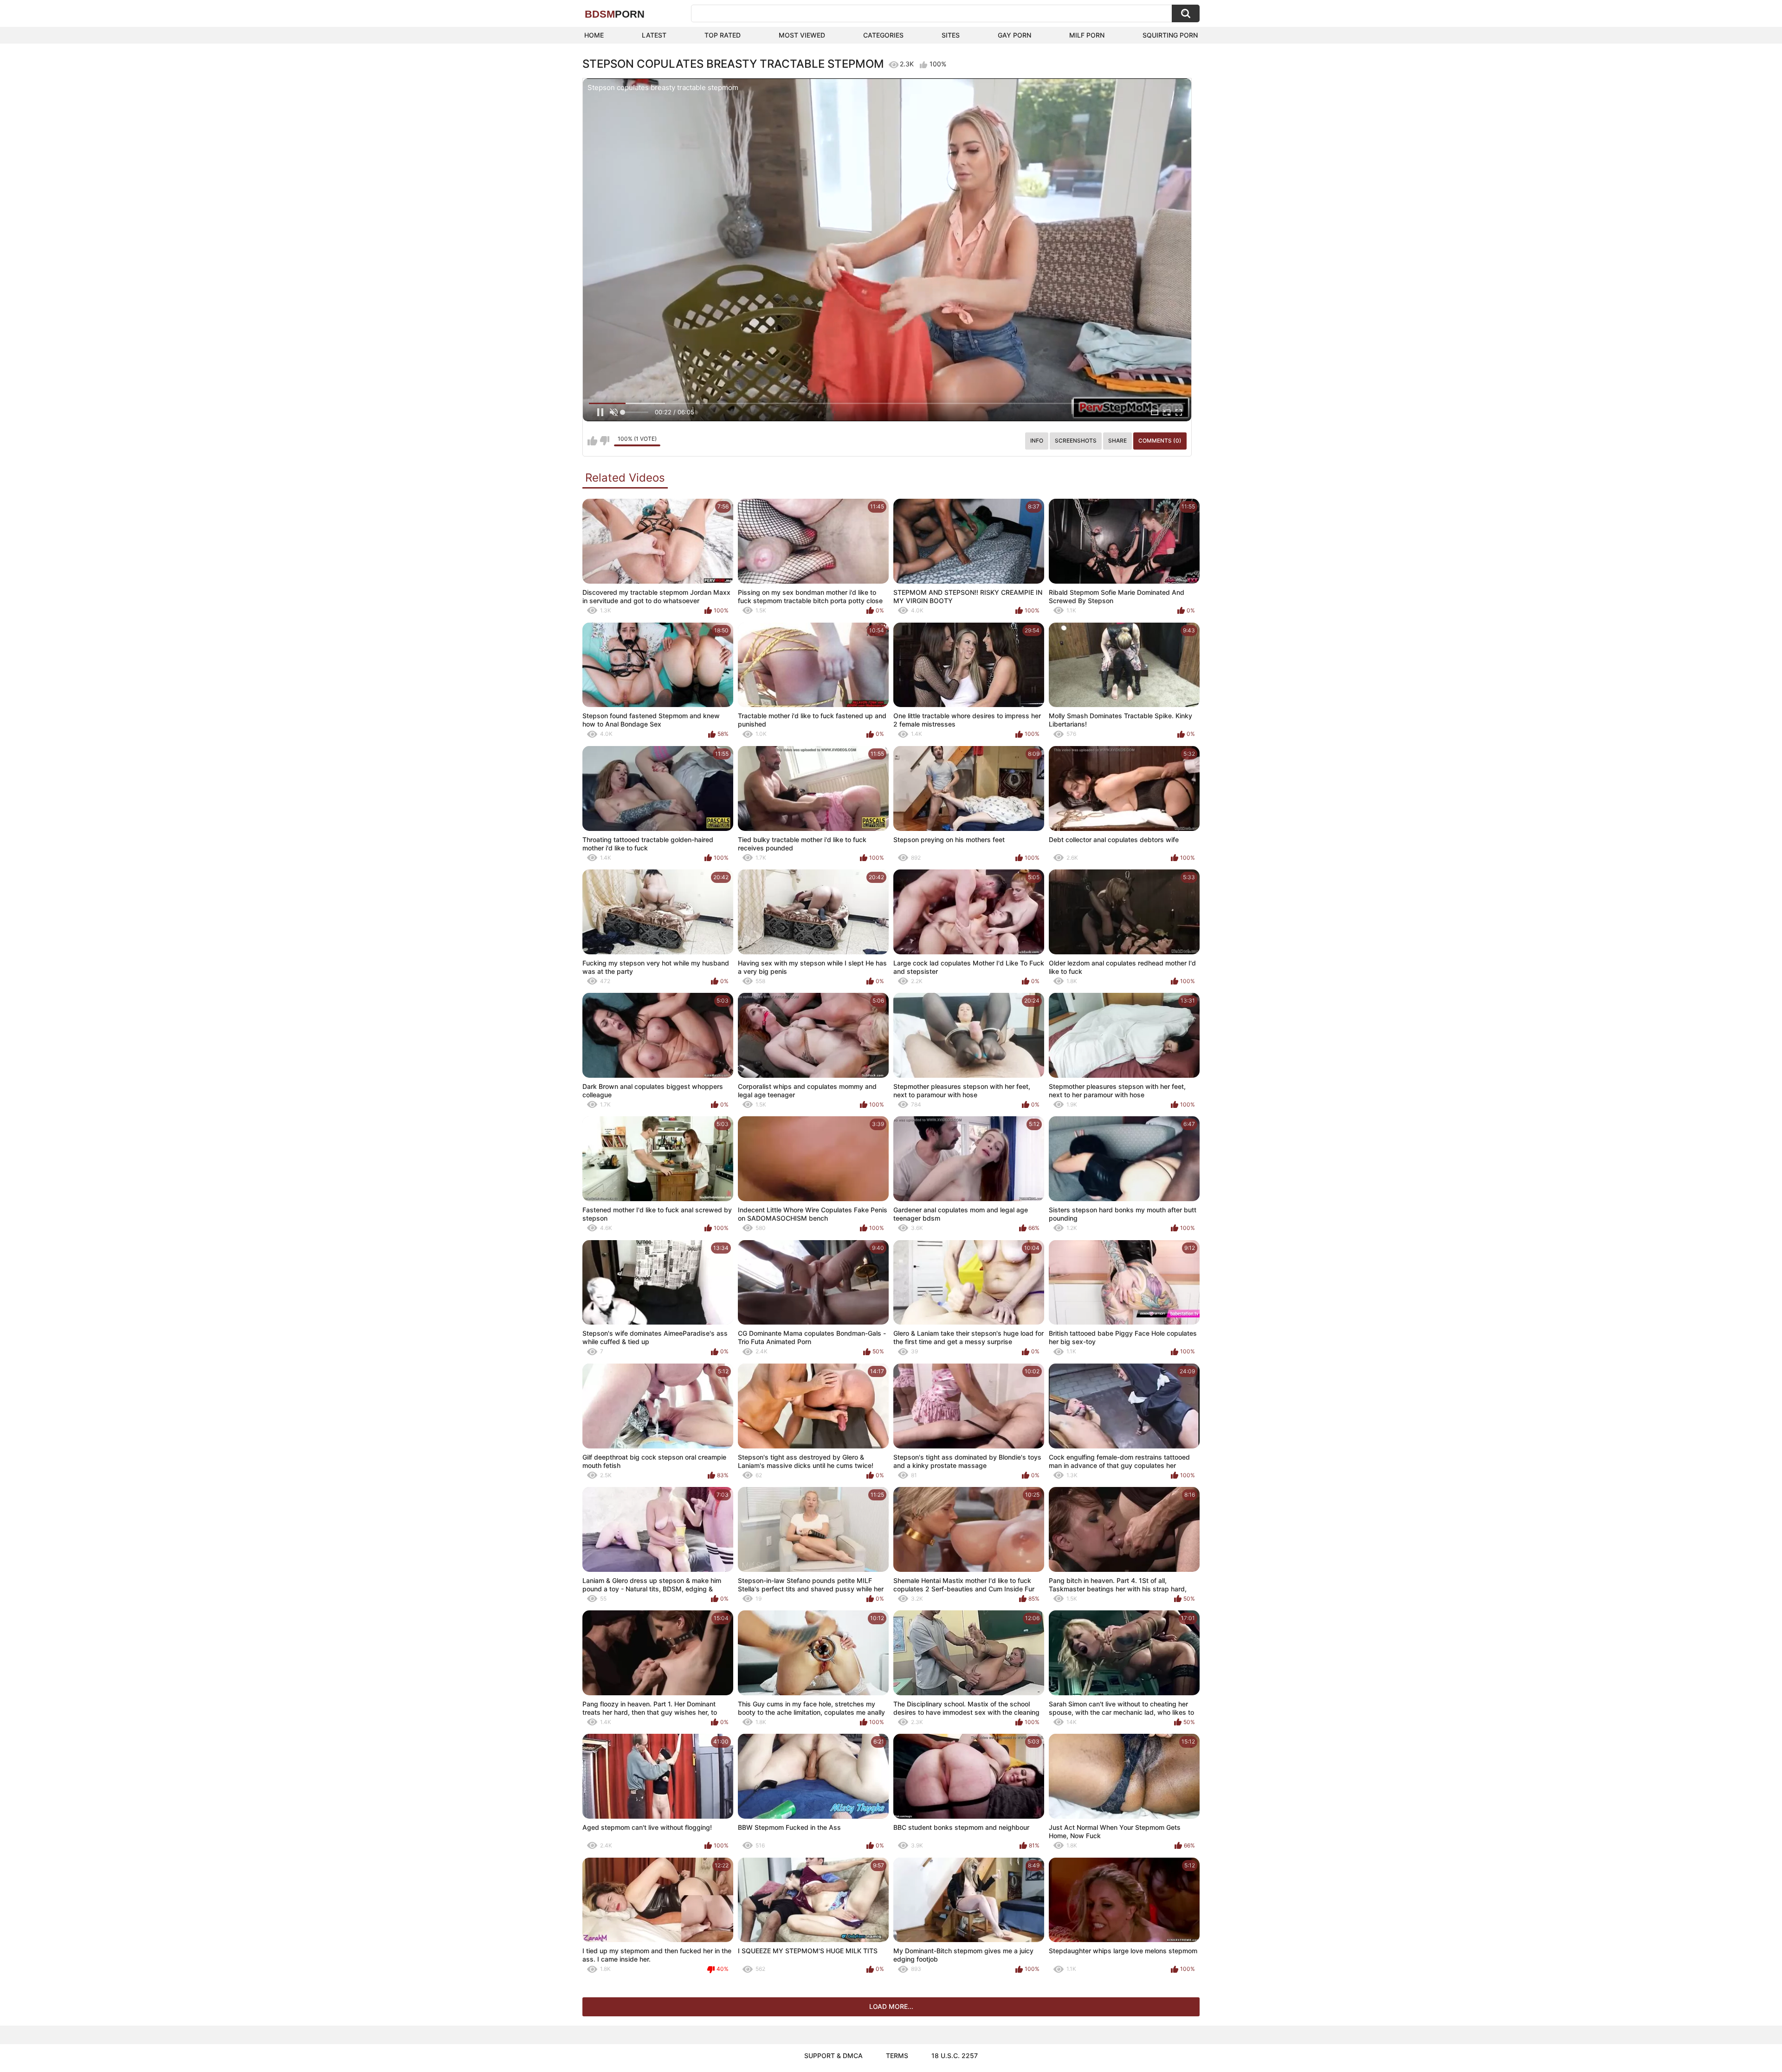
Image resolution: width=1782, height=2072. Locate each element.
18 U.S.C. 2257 (955, 2056)
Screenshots (1076, 441)
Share (1117, 441)
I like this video (592, 441)
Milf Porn (1087, 35)
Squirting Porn (1170, 35)
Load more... (891, 2006)
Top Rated (723, 35)
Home (594, 35)
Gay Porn (1014, 35)
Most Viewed (802, 35)
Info (1037, 441)
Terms (897, 2056)
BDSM (615, 14)
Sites (951, 35)
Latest (654, 35)
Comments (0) (1160, 441)
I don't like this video (604, 441)
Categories (883, 35)
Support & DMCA (833, 2056)
